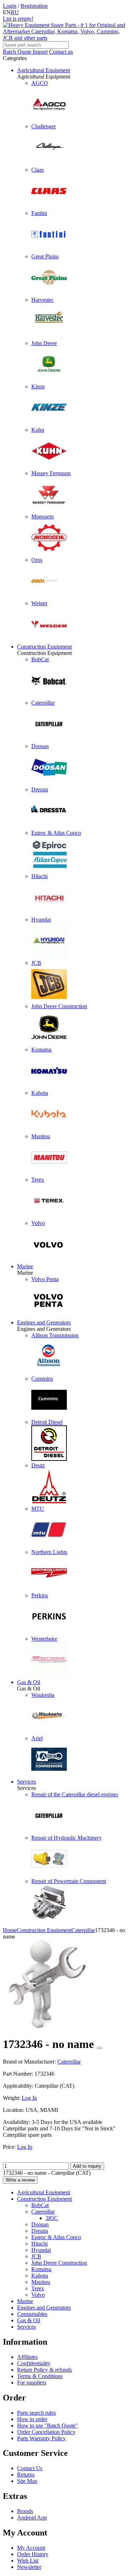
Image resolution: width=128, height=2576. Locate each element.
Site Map (27, 2481)
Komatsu (41, 2269)
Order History (33, 2554)
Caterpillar (43, 2212)
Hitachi (39, 2244)
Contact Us (30, 2468)
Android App (32, 2518)
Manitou (41, 2282)
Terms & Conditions (40, 2376)
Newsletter (29, 2567)
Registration (34, 6)
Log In (29, 2098)
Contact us (61, 52)
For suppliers (32, 2383)
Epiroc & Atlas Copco (56, 2237)
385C (52, 2218)
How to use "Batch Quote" (47, 2426)
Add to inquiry (87, 2166)
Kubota (40, 2276)
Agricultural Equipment (44, 70)
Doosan (40, 2224)
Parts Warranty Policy (41, 2438)
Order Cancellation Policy (46, 2432)
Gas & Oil (29, 1682)
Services (26, 1782)
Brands (25, 2511)
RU (15, 12)
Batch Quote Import (25, 52)
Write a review (20, 2180)
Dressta (40, 2231)
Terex (38, 2288)
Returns (26, 2475)
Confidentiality (34, 2363)
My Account (31, 2548)
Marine (25, 1266)
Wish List (28, 2561)
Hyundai (41, 2250)
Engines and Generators (44, 1322)
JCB (36, 2256)
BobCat (40, 2205)
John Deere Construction (59, 2263)
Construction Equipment (44, 647)
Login (10, 6)
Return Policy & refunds (44, 2370)
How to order (32, 2419)
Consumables (32, 2314)
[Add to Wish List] (100, 2048)
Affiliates (27, 2357)
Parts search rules (36, 2413)
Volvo (38, 2295)
